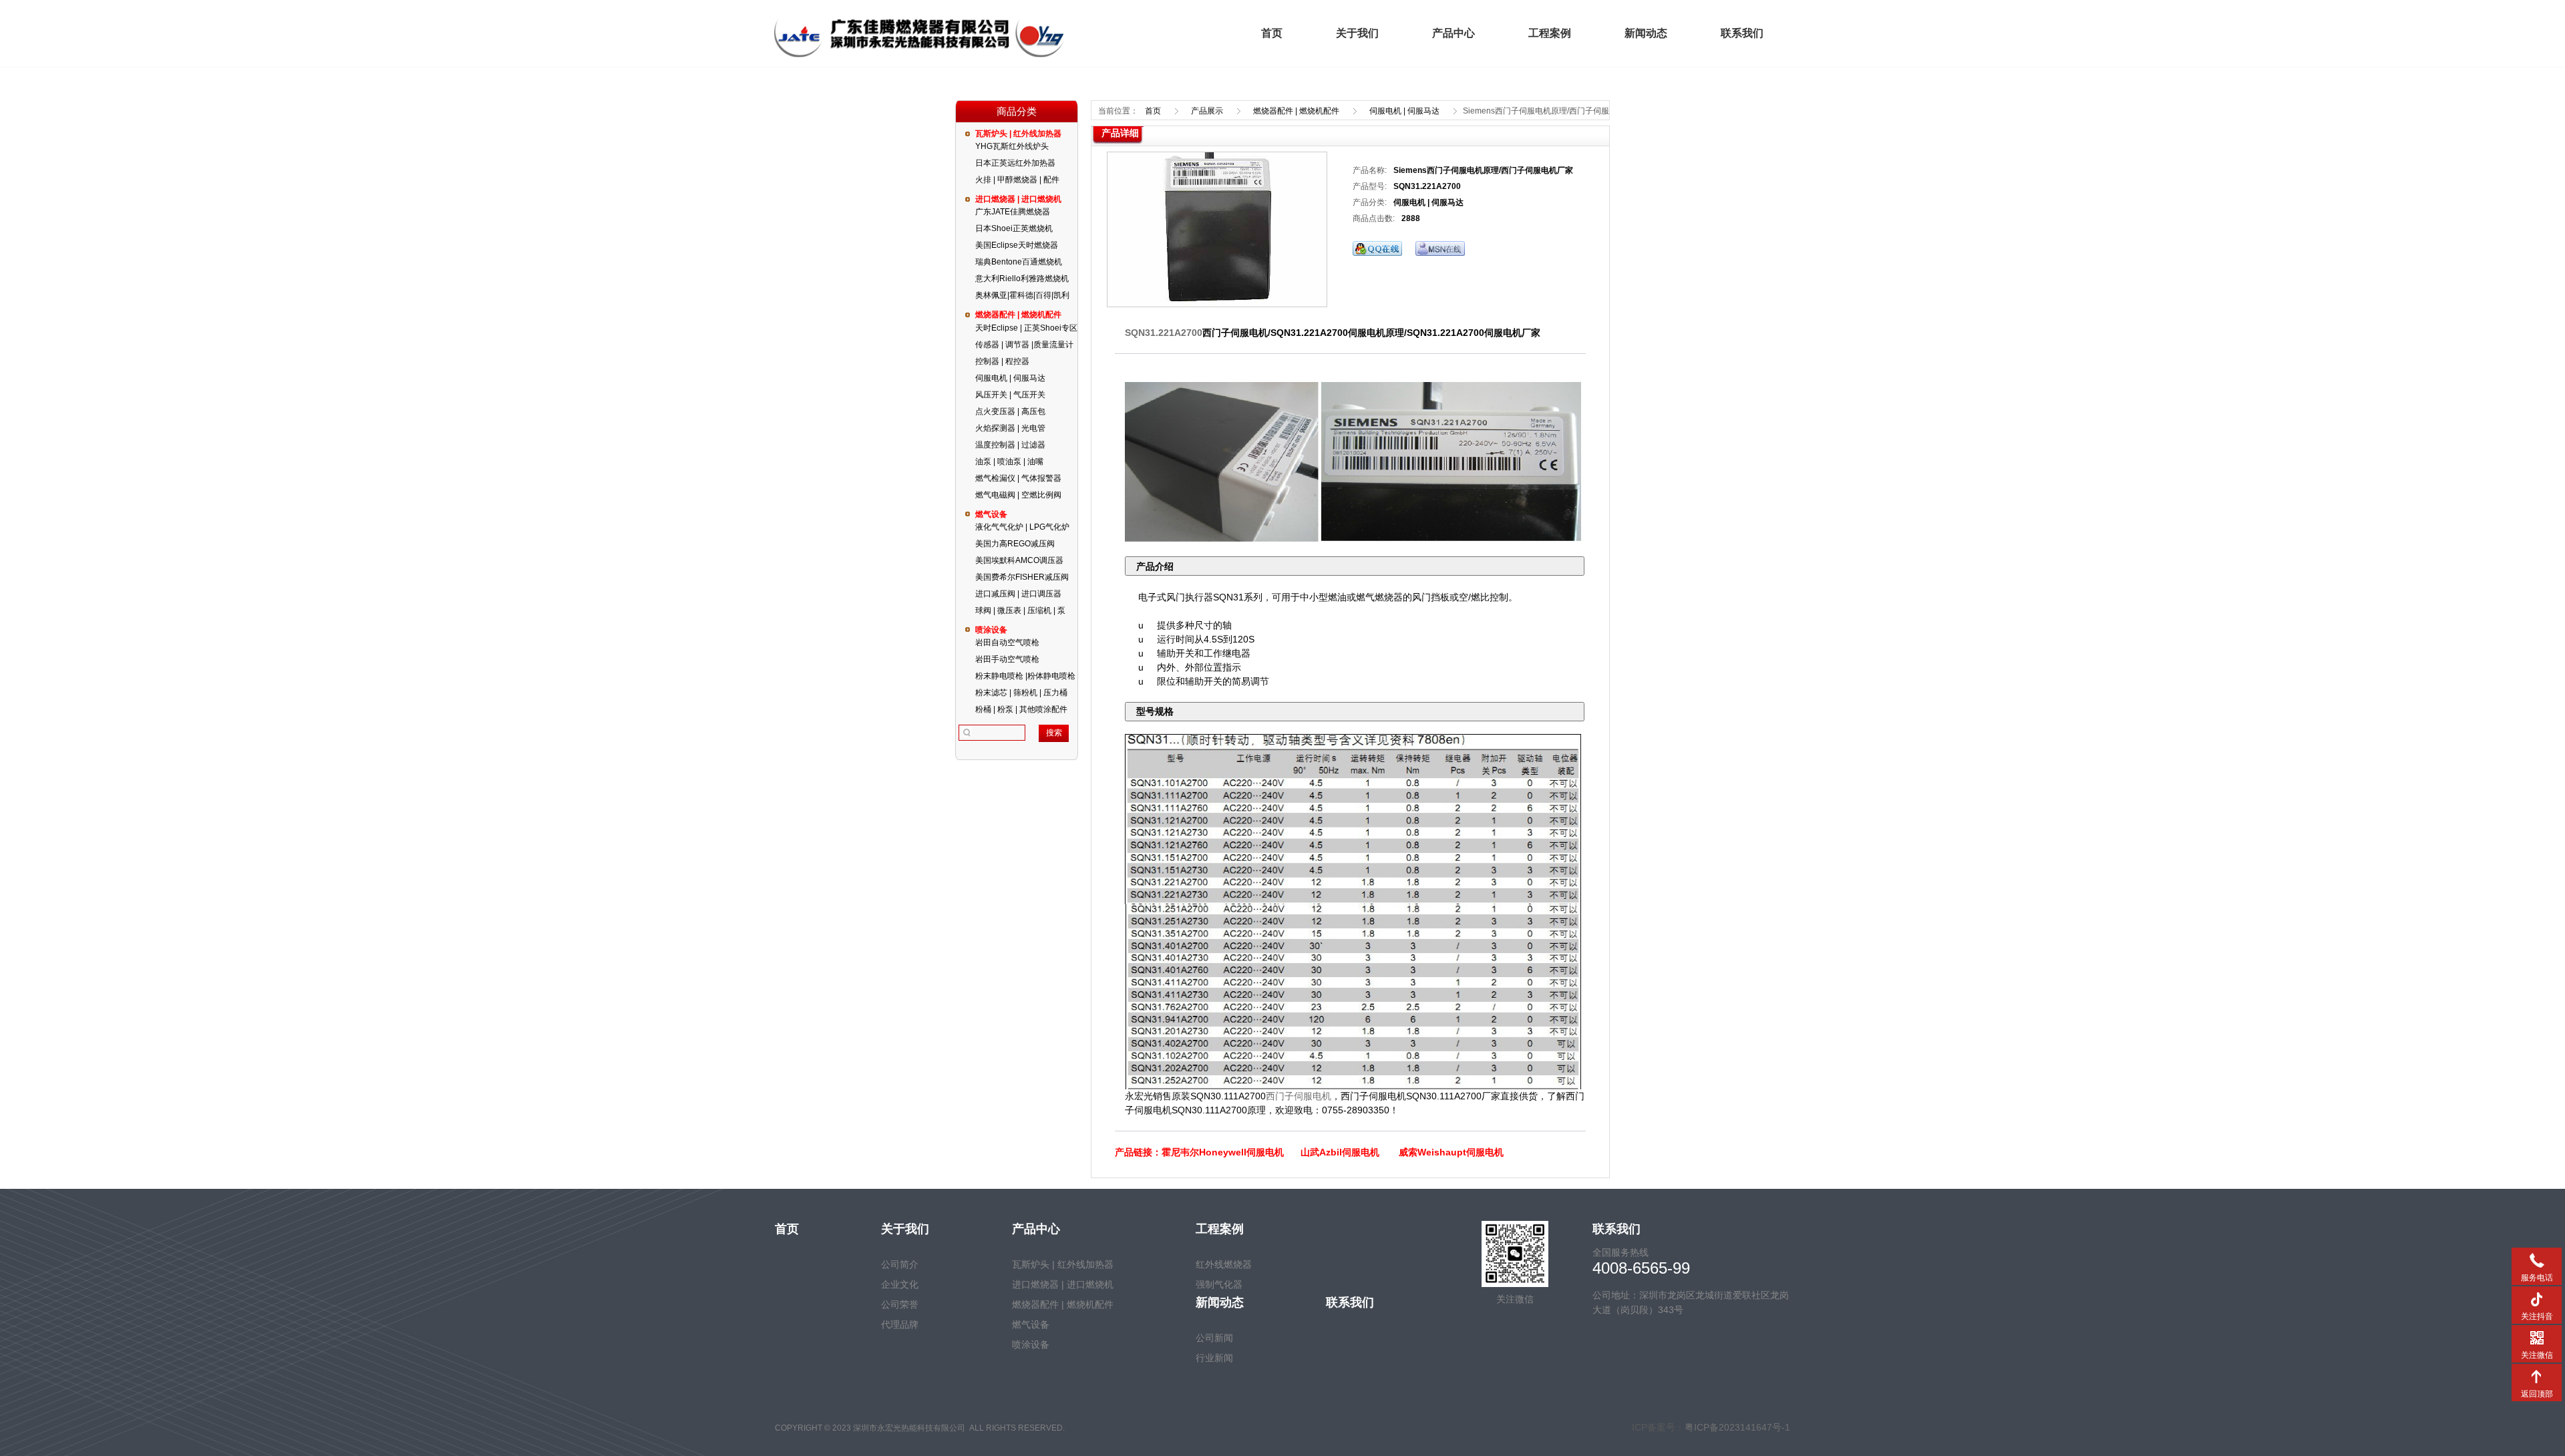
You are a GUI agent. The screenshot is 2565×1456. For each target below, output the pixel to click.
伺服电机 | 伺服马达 (1010, 378)
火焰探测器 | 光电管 (1010, 428)
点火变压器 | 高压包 (1010, 411)
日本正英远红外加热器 (1015, 163)
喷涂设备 (991, 630)
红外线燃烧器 (1224, 1264)
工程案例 (1550, 33)
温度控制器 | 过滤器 (1010, 445)
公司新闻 (1214, 1338)
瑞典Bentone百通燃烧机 (1019, 262)
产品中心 (1453, 33)
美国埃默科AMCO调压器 (1019, 560)
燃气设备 (991, 514)
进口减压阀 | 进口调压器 (1018, 594)
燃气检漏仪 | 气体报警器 (1018, 478)
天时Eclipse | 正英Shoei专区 (1026, 328)
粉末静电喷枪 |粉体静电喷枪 (1025, 676)
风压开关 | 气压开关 (1010, 395)
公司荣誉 (900, 1304)
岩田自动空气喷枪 (1007, 643)
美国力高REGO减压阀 (1015, 544)
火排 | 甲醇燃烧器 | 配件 (1017, 180)
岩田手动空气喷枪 (1007, 659)
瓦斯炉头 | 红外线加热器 (1018, 134)
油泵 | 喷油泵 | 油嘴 (1009, 462)
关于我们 (1357, 33)
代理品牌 (900, 1324)
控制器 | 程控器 (1002, 361)
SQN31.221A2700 (1164, 333)
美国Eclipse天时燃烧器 (1017, 245)
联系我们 (1742, 33)
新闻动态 (1646, 33)
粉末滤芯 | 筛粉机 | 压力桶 (1021, 693)
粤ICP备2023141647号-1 (1737, 1427)
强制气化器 (1219, 1284)
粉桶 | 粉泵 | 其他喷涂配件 (1021, 709)
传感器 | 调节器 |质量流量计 (1024, 345)
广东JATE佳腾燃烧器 (1013, 212)
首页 (1272, 33)
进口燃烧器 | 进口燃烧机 (1018, 199)
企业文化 (900, 1284)
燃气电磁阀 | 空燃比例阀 (1018, 495)
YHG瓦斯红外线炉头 (1012, 146)
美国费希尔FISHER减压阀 (1022, 577)
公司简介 (900, 1264)
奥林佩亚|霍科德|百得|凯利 (1022, 295)
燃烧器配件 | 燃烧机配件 (1018, 315)
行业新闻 (1214, 1358)
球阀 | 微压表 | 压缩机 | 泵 (1020, 610)
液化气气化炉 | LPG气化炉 (1022, 527)
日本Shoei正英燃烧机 (1014, 228)
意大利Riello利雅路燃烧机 (1022, 279)
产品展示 (1207, 111)
